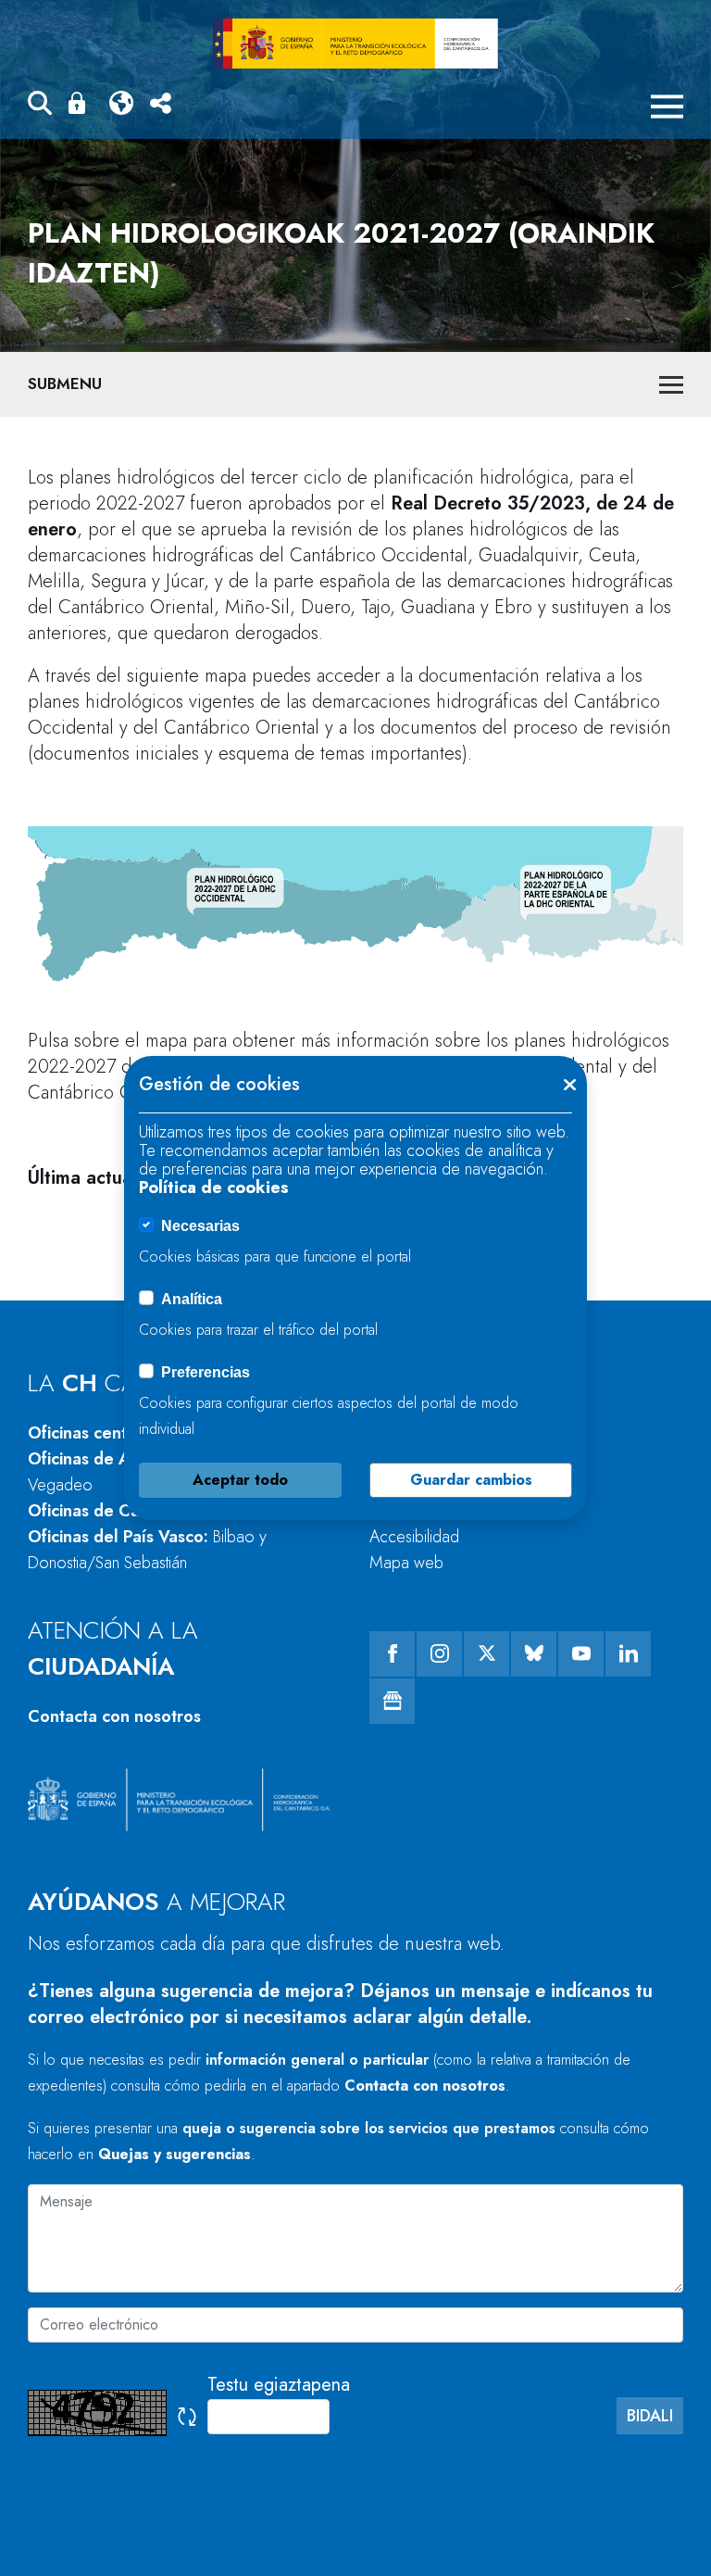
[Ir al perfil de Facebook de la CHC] (392, 1654)
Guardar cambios (471, 1480)
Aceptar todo (240, 1480)
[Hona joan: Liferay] (355, 44)
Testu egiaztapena (279, 2385)
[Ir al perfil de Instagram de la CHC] (439, 1654)
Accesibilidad (414, 1537)
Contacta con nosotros (114, 1716)
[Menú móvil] (667, 107)
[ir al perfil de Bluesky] (534, 1654)
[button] (40, 106)
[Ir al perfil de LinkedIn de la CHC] (628, 1654)
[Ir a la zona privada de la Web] (81, 103)
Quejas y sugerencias (175, 2154)
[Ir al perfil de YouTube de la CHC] (581, 1654)
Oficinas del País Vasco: (147, 1550)
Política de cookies (214, 1187)
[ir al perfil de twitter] (486, 1654)
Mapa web (406, 1563)
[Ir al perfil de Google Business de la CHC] (392, 1701)
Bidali (650, 2416)
